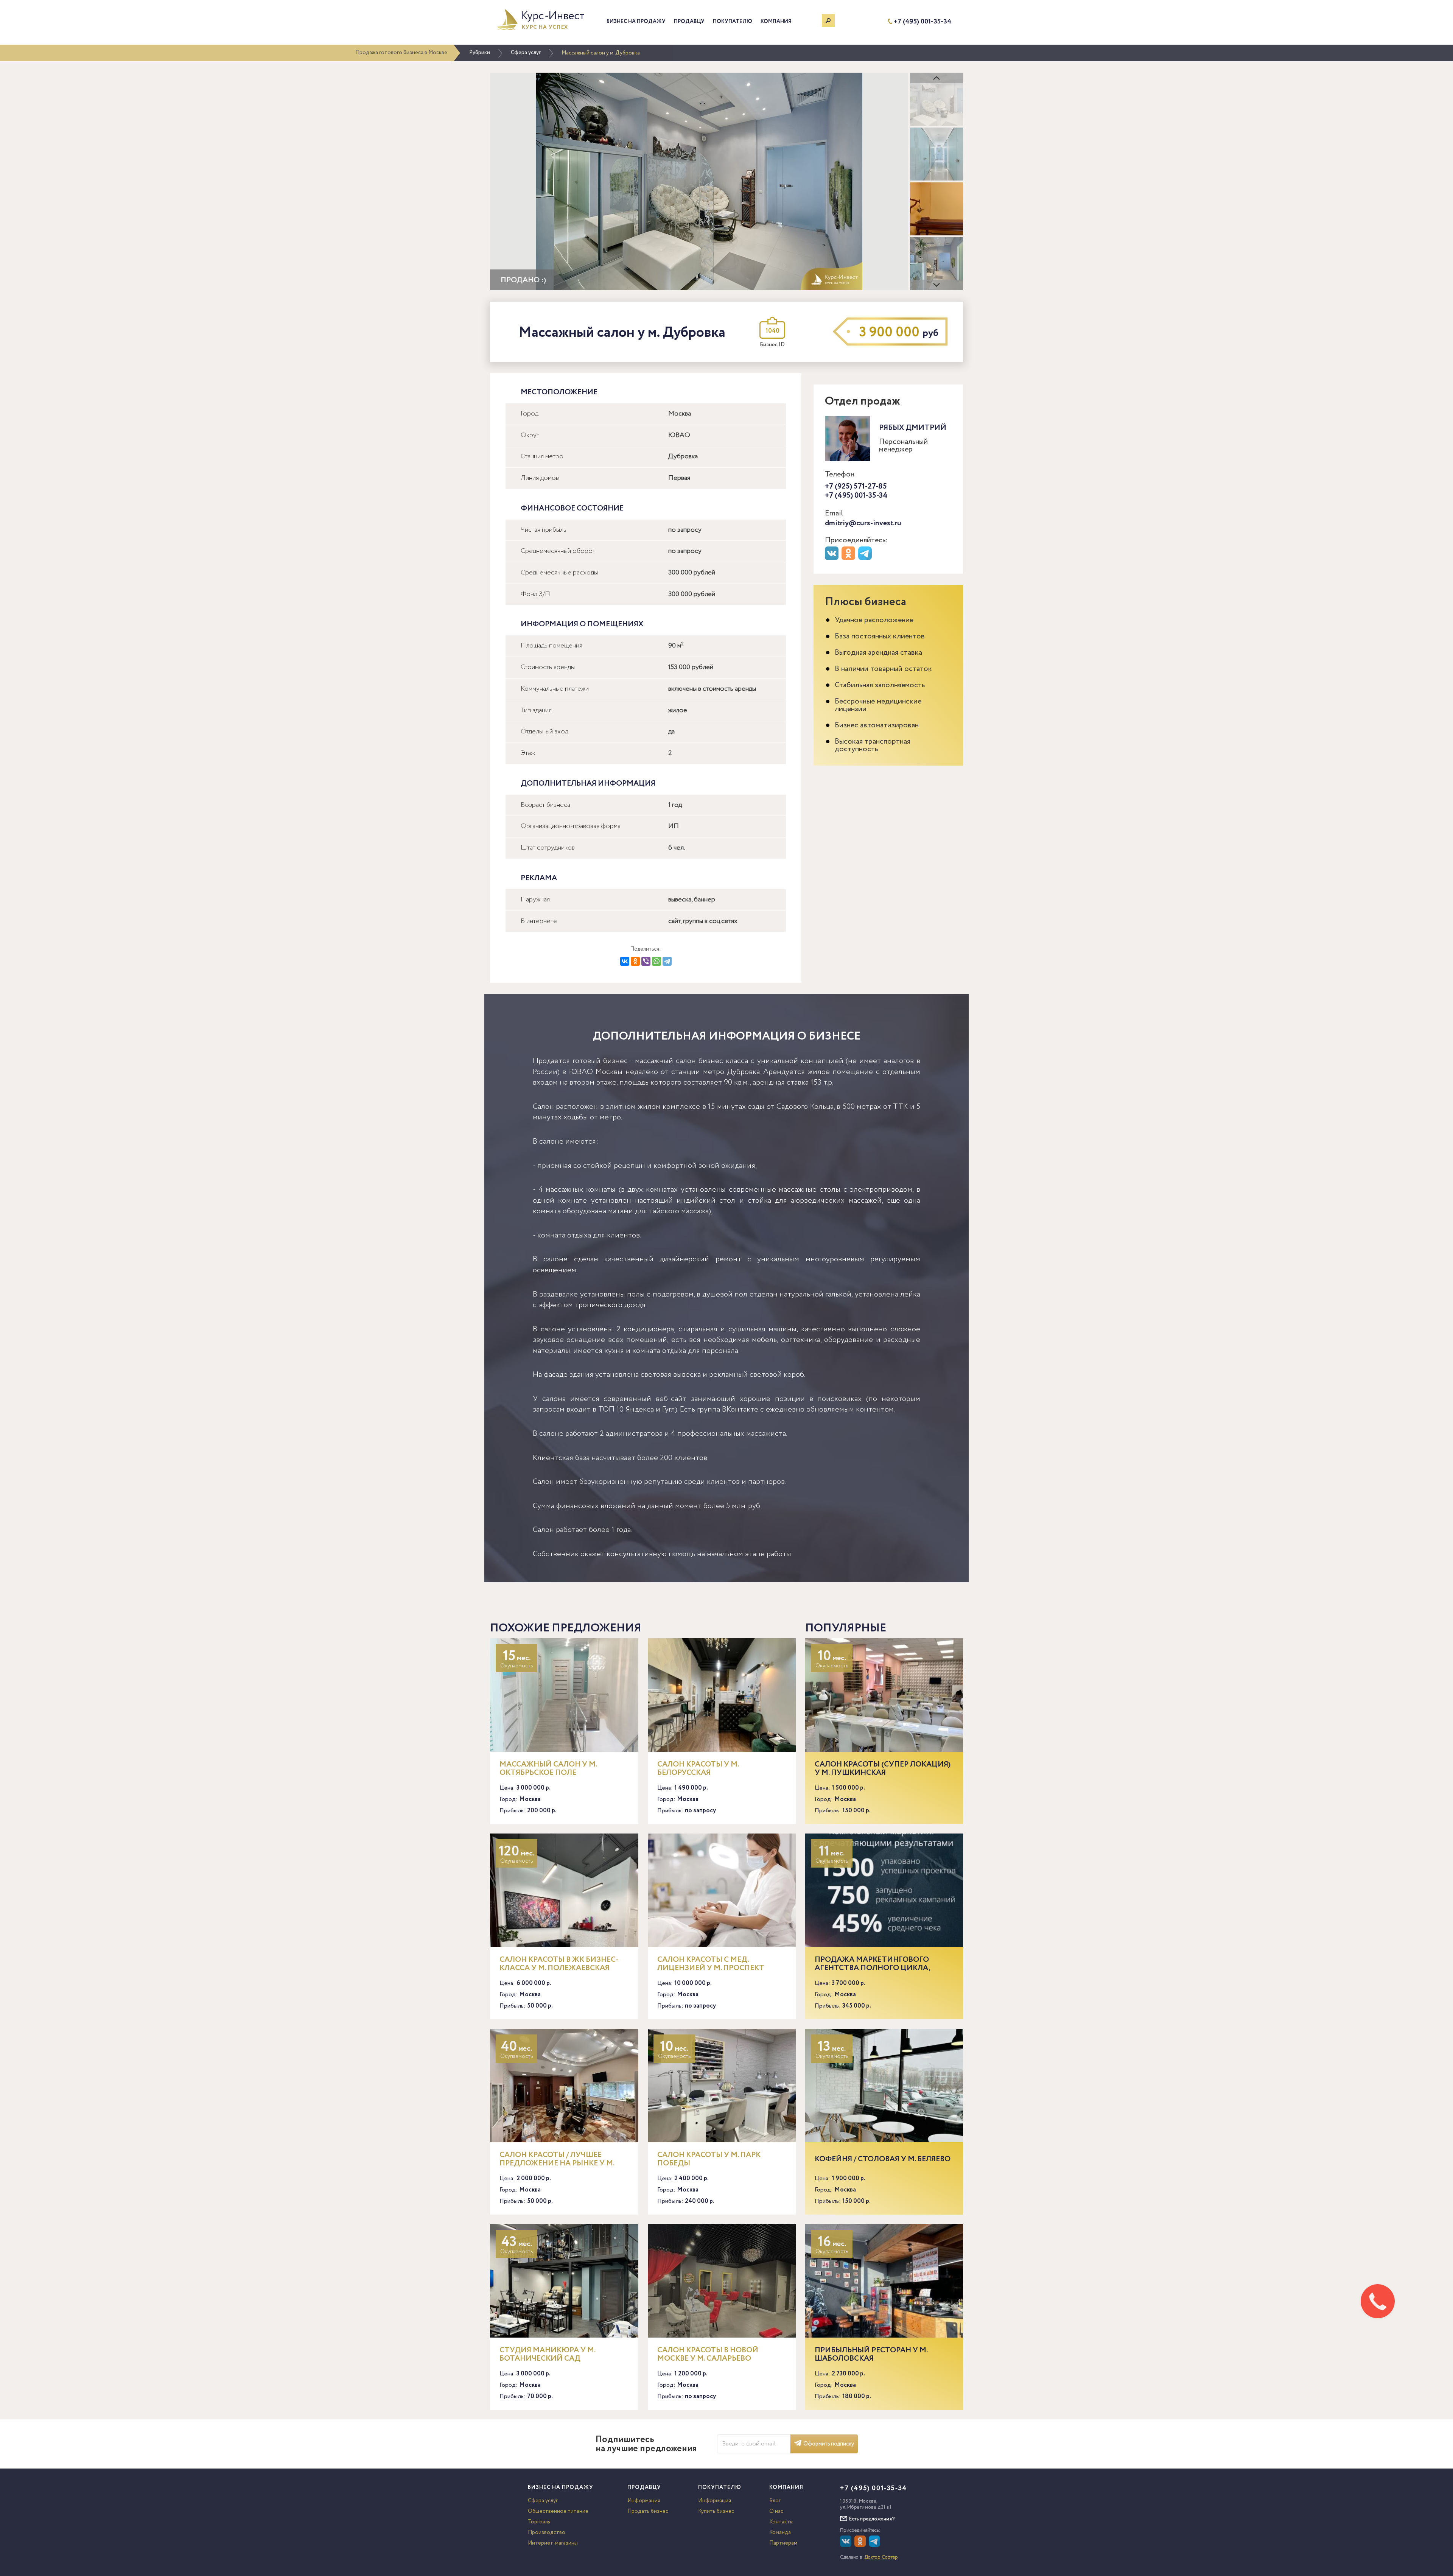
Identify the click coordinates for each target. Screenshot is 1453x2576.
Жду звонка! (1387, 1334)
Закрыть (1430, 9)
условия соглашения (1358, 1362)
